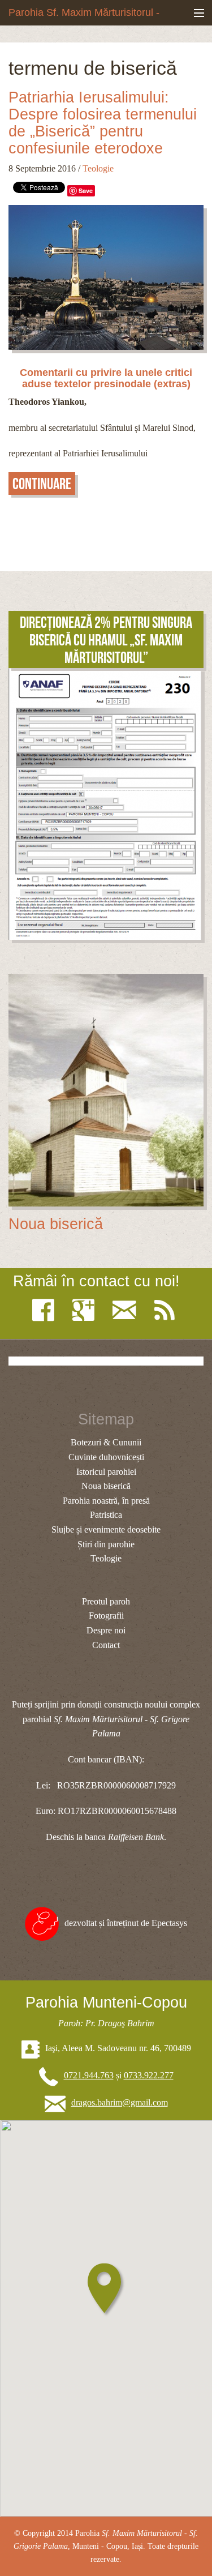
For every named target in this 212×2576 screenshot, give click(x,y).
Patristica (106, 1515)
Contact (106, 1645)
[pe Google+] (86, 1310)
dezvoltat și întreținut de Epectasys (126, 1923)
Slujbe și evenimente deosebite (106, 1529)
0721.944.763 (89, 2075)
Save (86, 191)
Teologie (98, 168)
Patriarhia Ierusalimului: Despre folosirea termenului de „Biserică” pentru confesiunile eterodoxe (103, 123)
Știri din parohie (106, 1544)
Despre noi (106, 1630)
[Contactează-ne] (127, 1310)
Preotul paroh (106, 1601)
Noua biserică (56, 1224)
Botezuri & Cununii (106, 1442)
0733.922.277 (149, 2075)
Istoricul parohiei (106, 1472)
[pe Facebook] (46, 1310)
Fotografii (106, 1616)
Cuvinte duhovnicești (106, 1457)
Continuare (42, 484)
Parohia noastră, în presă (106, 1501)
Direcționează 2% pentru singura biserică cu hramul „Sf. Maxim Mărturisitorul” (106, 640)
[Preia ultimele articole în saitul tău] (167, 1310)
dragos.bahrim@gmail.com (120, 2102)
